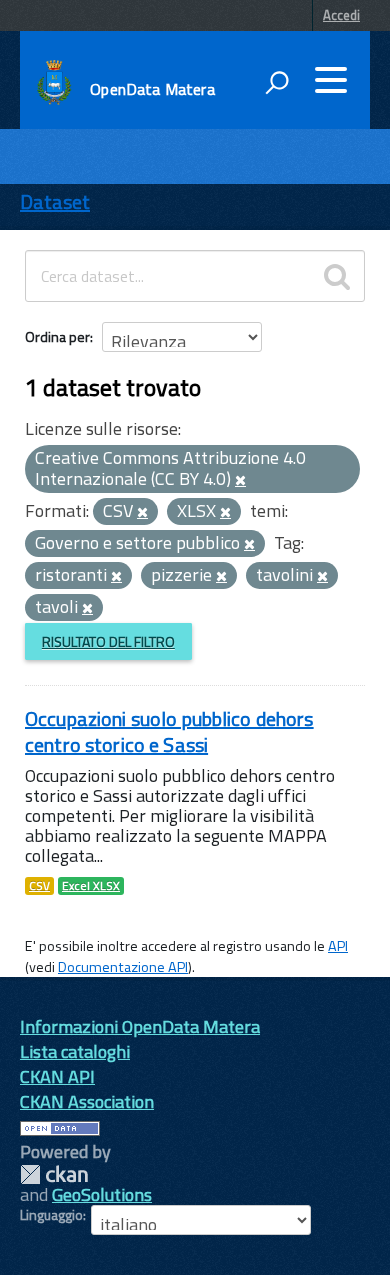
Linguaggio (51, 1215)
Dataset (55, 201)
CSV (39, 886)
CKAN (54, 1174)
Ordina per (57, 336)
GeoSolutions (102, 1194)
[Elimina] (240, 481)
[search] (337, 276)
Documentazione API (123, 967)
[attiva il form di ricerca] (277, 82)
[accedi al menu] (331, 80)
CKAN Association (87, 1101)
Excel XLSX (91, 886)
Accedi (341, 15)
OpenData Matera (152, 89)
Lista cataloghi (75, 1051)
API (338, 946)
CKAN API (57, 1076)
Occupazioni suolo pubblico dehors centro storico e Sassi (169, 731)
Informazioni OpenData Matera (140, 1026)
